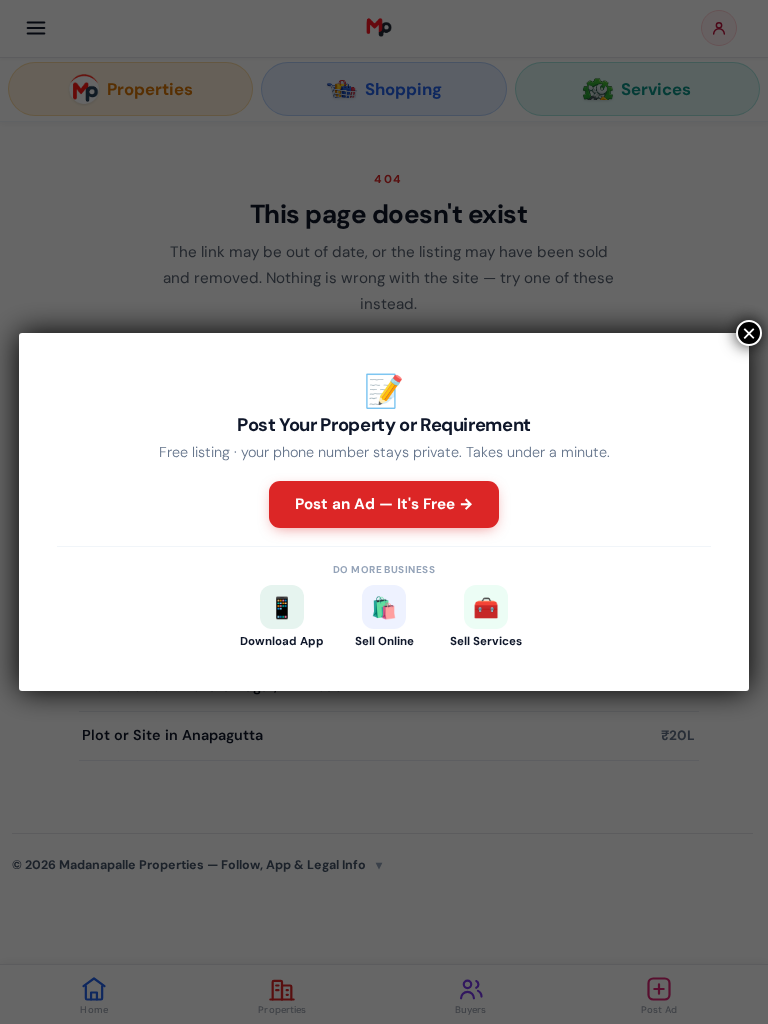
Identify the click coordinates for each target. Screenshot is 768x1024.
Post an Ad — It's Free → (384, 504)
